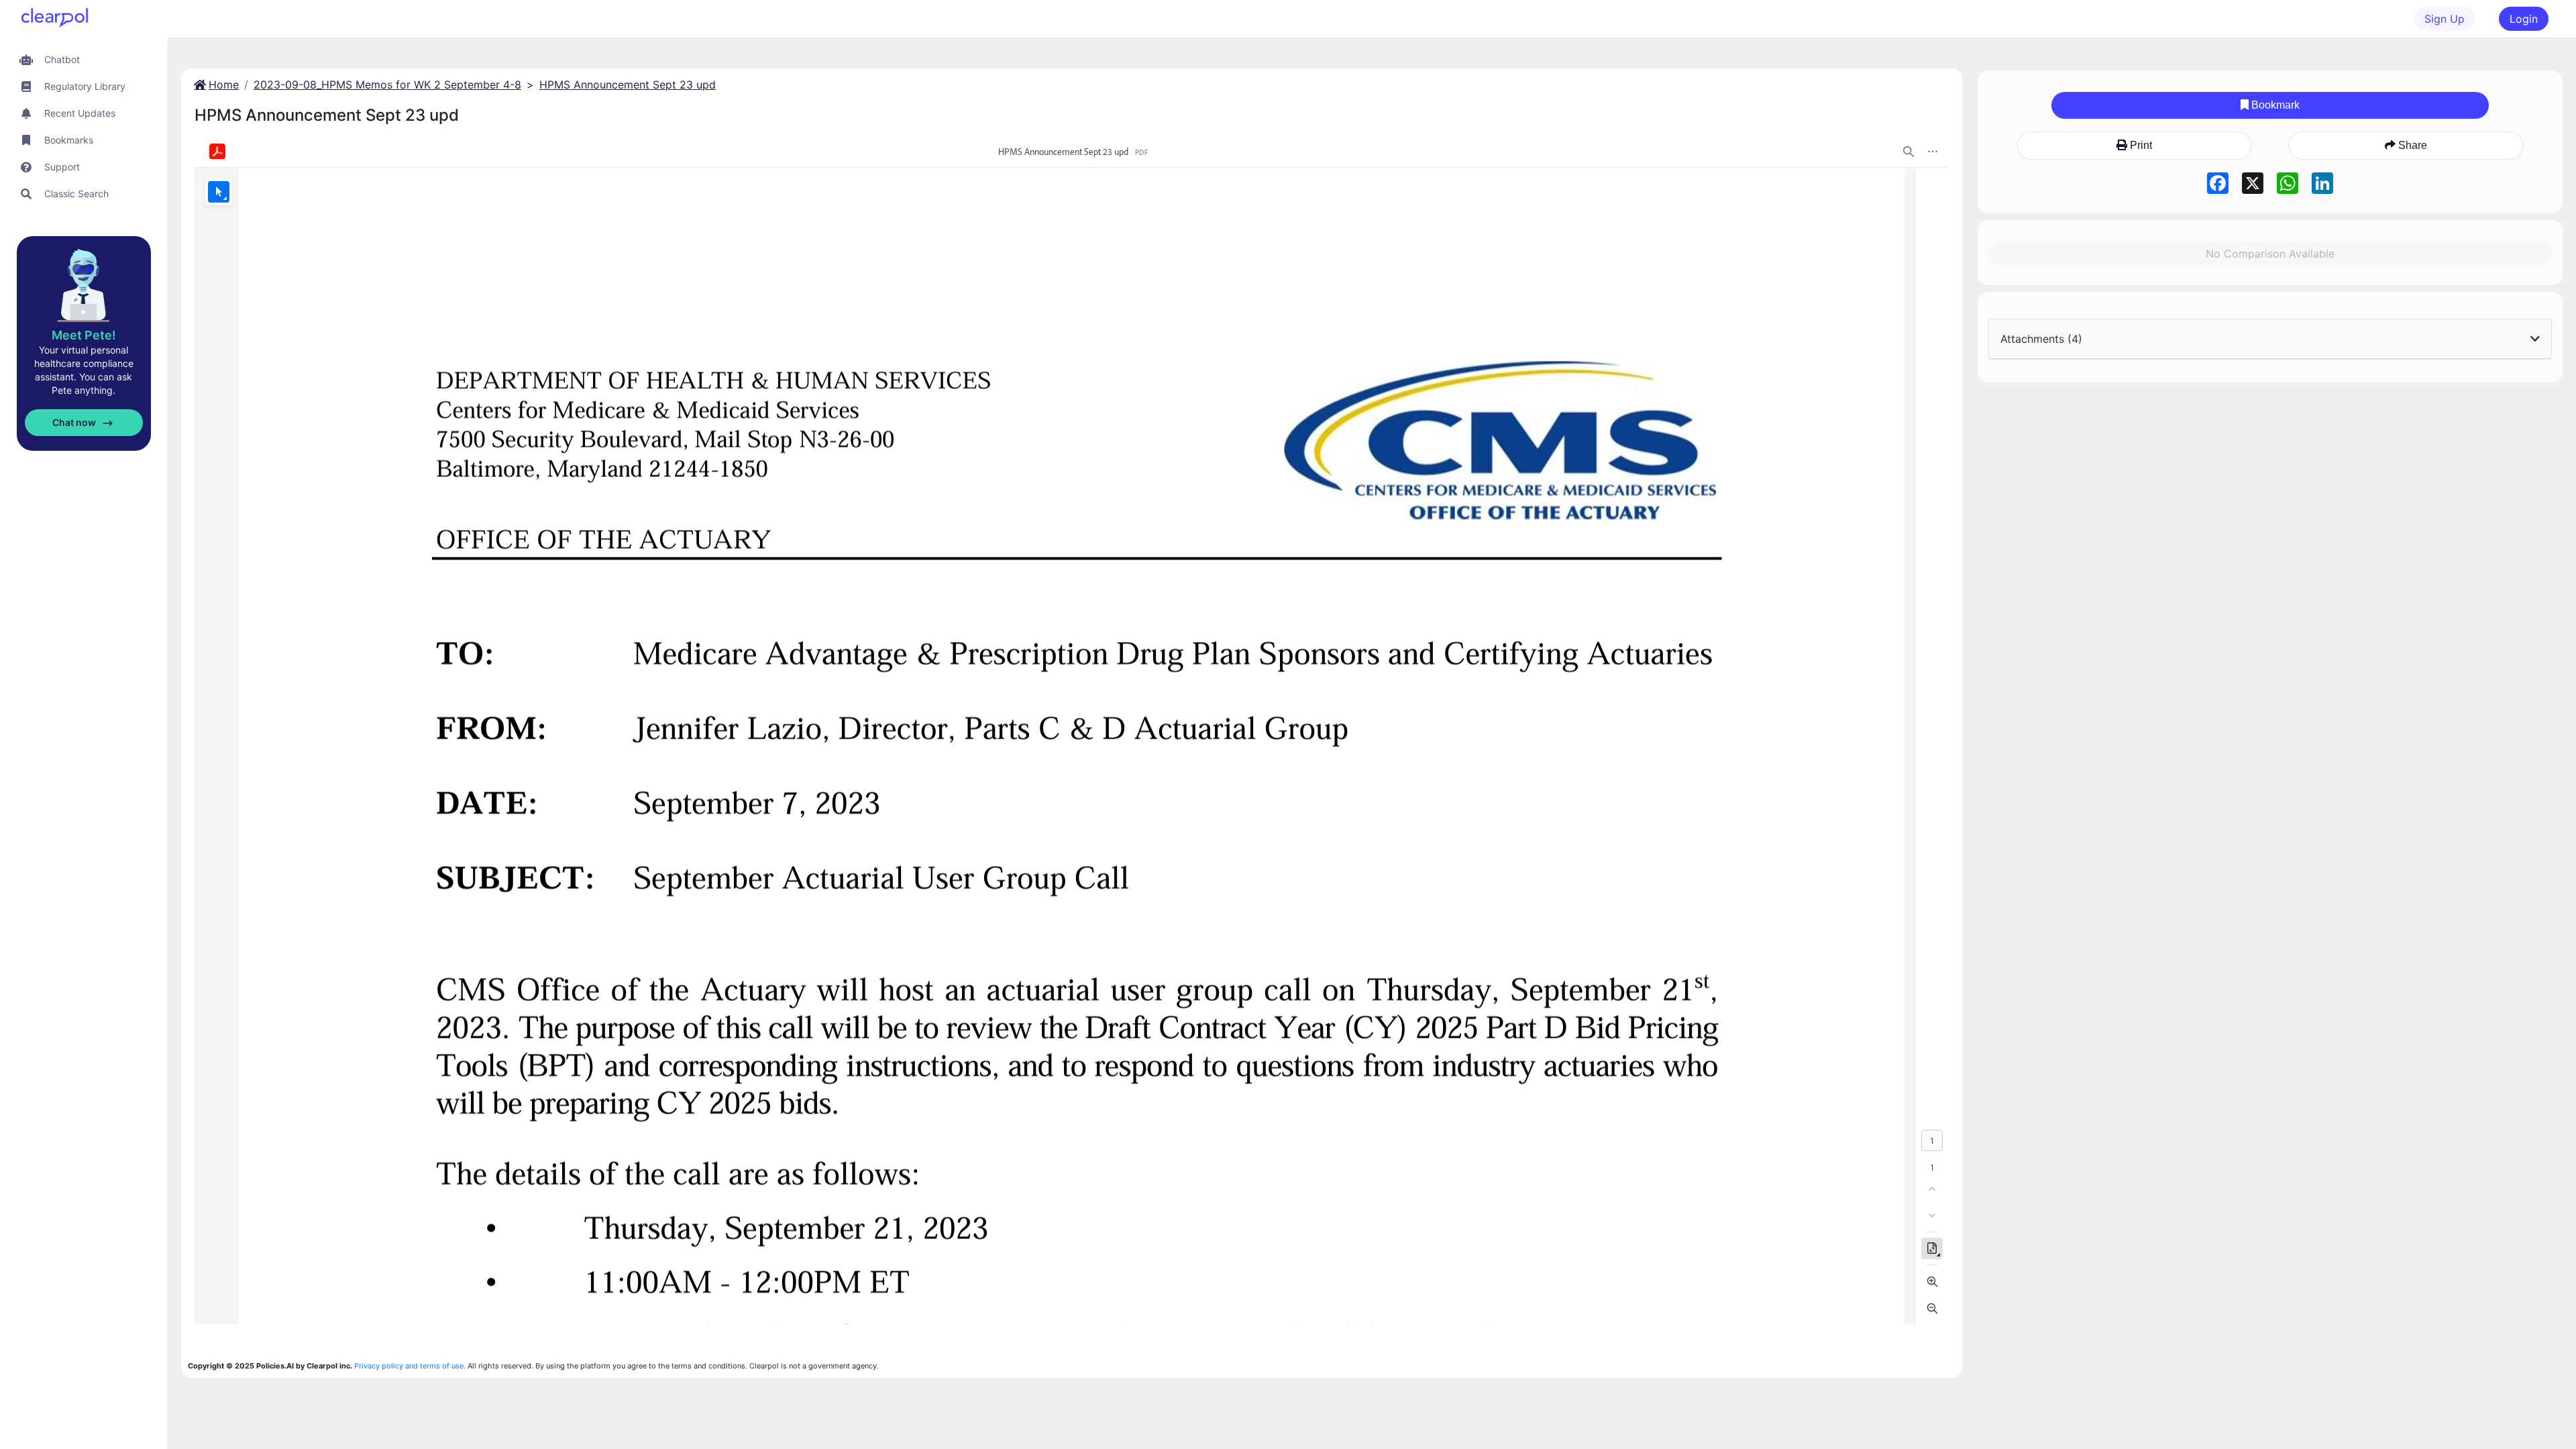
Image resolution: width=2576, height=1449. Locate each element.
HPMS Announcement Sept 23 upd (628, 85)
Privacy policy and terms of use (409, 1366)
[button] (84, 59)
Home (224, 85)
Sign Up (2445, 19)
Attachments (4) (2041, 339)
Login (2524, 19)
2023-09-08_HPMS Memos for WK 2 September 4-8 (387, 85)
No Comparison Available (2270, 254)
